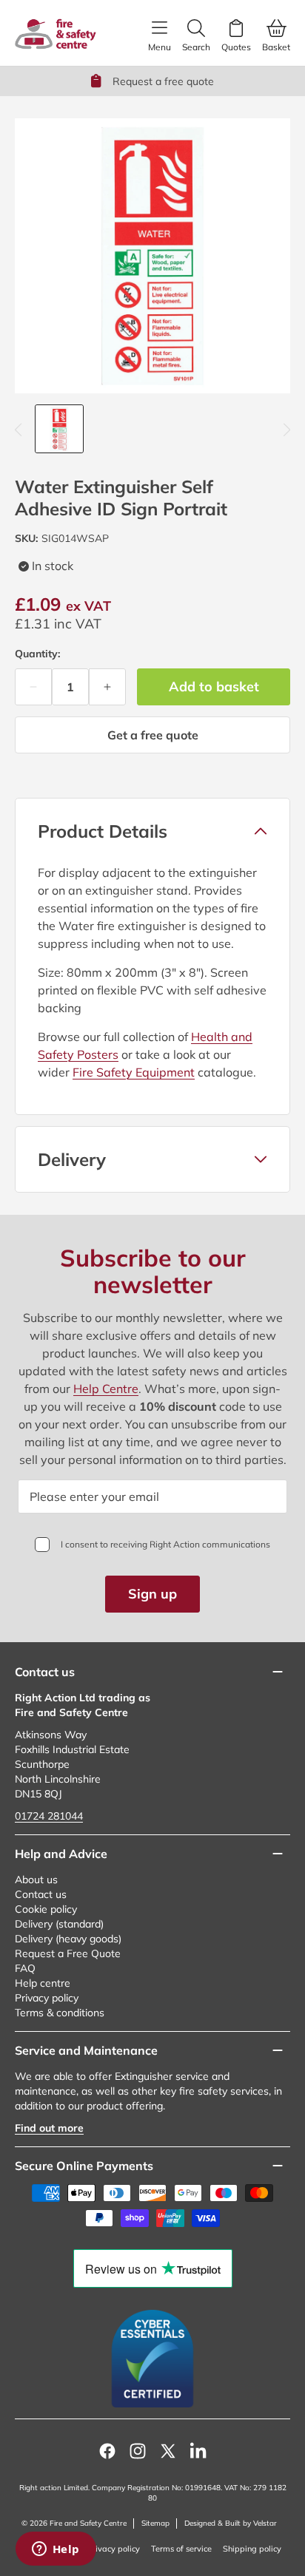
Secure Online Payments (84, 2166)
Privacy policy (47, 1998)
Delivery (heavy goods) (68, 1939)
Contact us (41, 1894)
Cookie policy (46, 1909)
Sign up (152, 1594)
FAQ (25, 1968)
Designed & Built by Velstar (231, 2523)
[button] (152, 831)
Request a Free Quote (68, 1953)
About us (36, 1880)
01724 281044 (49, 1816)
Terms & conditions (60, 2013)
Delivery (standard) (59, 1924)
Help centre (43, 1983)
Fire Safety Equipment (134, 1072)
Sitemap (155, 2523)
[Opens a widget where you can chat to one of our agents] (56, 2550)
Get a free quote (153, 735)
